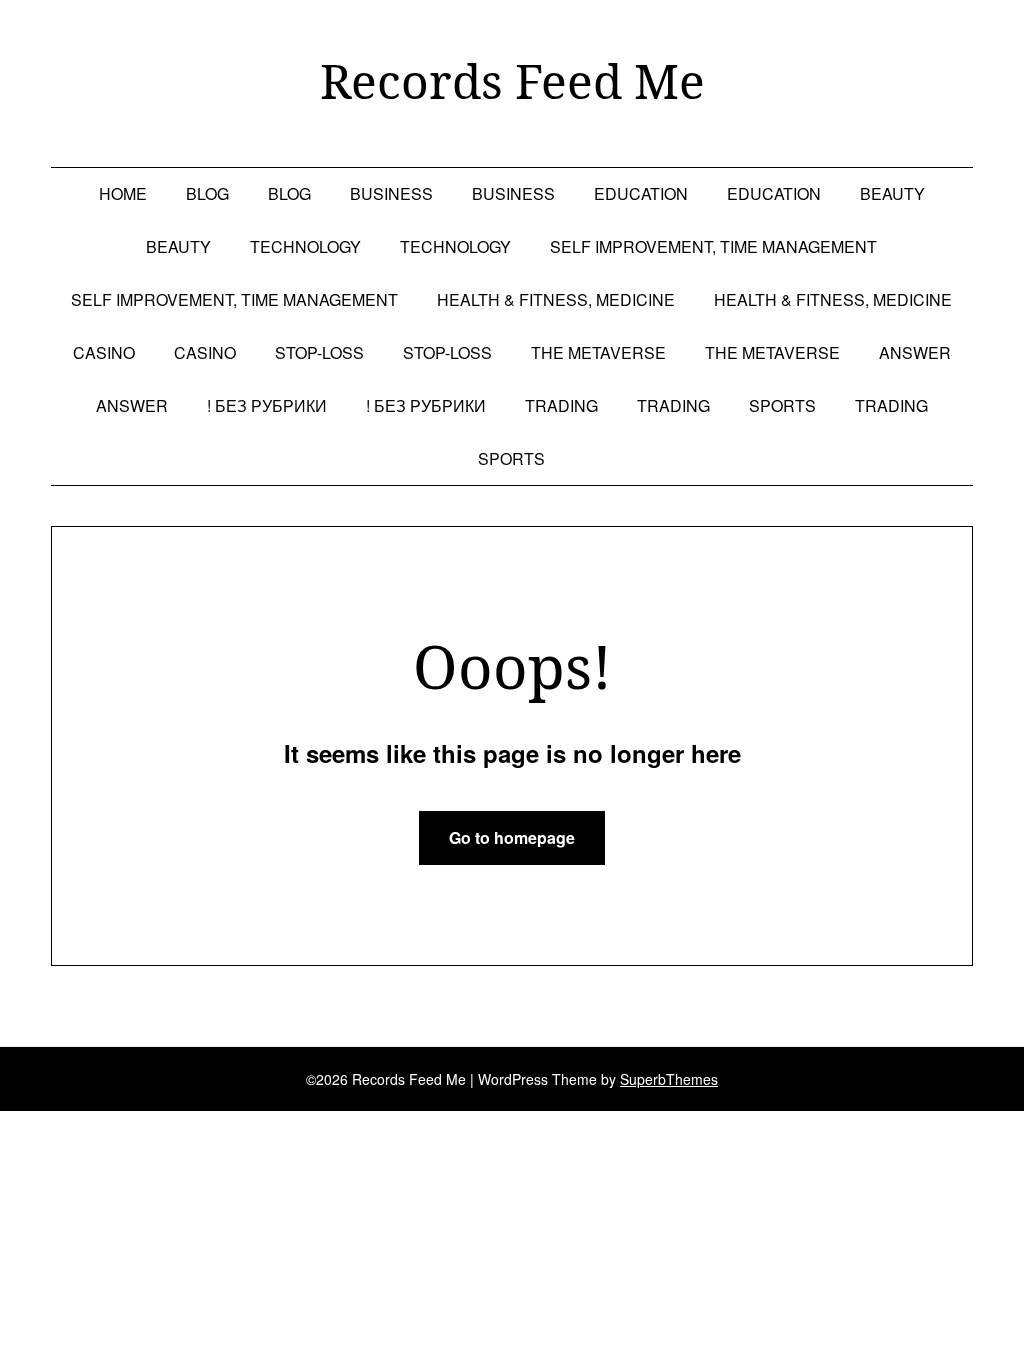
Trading (561, 405)
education (641, 193)
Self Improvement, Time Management (713, 246)
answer (915, 352)
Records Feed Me (512, 81)
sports (782, 405)
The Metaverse (598, 352)
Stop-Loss (319, 352)
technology (305, 246)
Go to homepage (512, 837)
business (391, 193)
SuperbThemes (669, 1079)
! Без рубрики (267, 405)
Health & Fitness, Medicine (556, 299)
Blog (207, 193)
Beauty (892, 193)
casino (104, 352)
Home (123, 193)
